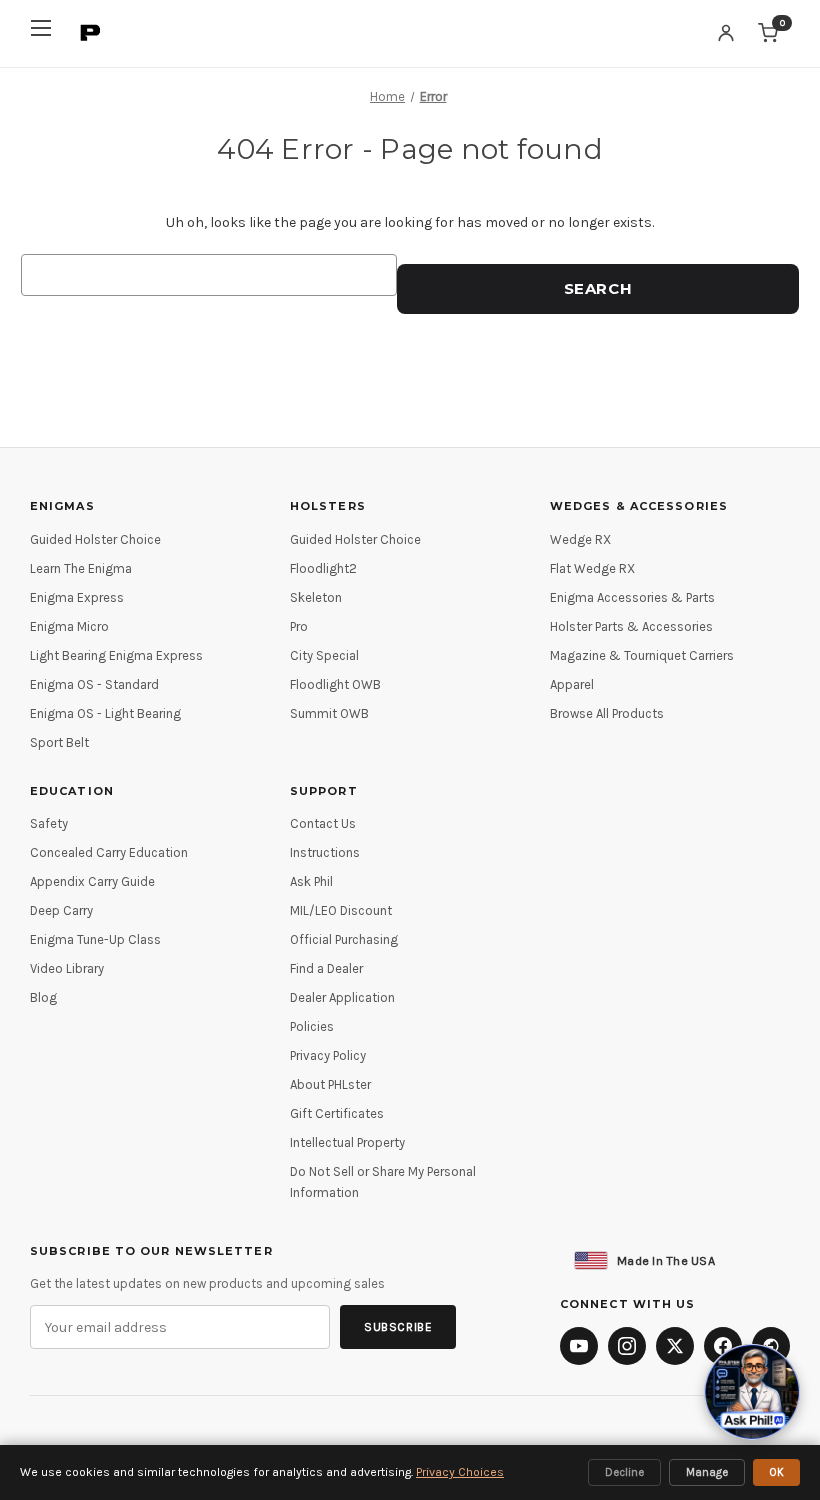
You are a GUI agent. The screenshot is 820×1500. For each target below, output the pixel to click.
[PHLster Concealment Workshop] (771, 1346)
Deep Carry (61, 910)
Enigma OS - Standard (94, 684)
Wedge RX (580, 539)
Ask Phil (311, 881)
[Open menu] (41, 33)
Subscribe (398, 1327)
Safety (49, 823)
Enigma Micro (69, 626)
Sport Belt (59, 742)
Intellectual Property (347, 1142)
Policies (312, 1026)
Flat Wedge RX (592, 568)
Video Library (67, 968)
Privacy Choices (460, 1472)
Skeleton (316, 597)
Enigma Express (77, 597)
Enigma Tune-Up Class (95, 939)
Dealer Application (342, 997)
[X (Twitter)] (675, 1346)
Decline (624, 1472)
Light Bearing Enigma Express (116, 655)
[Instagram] (627, 1346)
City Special (324, 655)
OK (776, 1472)
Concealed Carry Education (109, 852)
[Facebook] (723, 1346)
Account (726, 33)
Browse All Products (607, 713)
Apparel (572, 684)
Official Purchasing (344, 939)
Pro (299, 626)
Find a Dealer (326, 968)
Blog (43, 997)
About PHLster (330, 1084)
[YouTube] (579, 1346)
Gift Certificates (337, 1113)
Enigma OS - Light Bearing (105, 713)
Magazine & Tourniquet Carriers (642, 655)
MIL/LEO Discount (341, 910)
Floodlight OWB (335, 684)
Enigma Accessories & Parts (632, 597)
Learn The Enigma (81, 568)
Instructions (325, 852)
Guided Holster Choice (95, 539)
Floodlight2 (323, 568)
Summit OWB (329, 713)
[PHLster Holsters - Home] (91, 33)
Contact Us (323, 823)
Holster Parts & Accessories (631, 626)
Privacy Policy (328, 1055)
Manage (707, 1472)
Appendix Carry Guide (92, 881)
